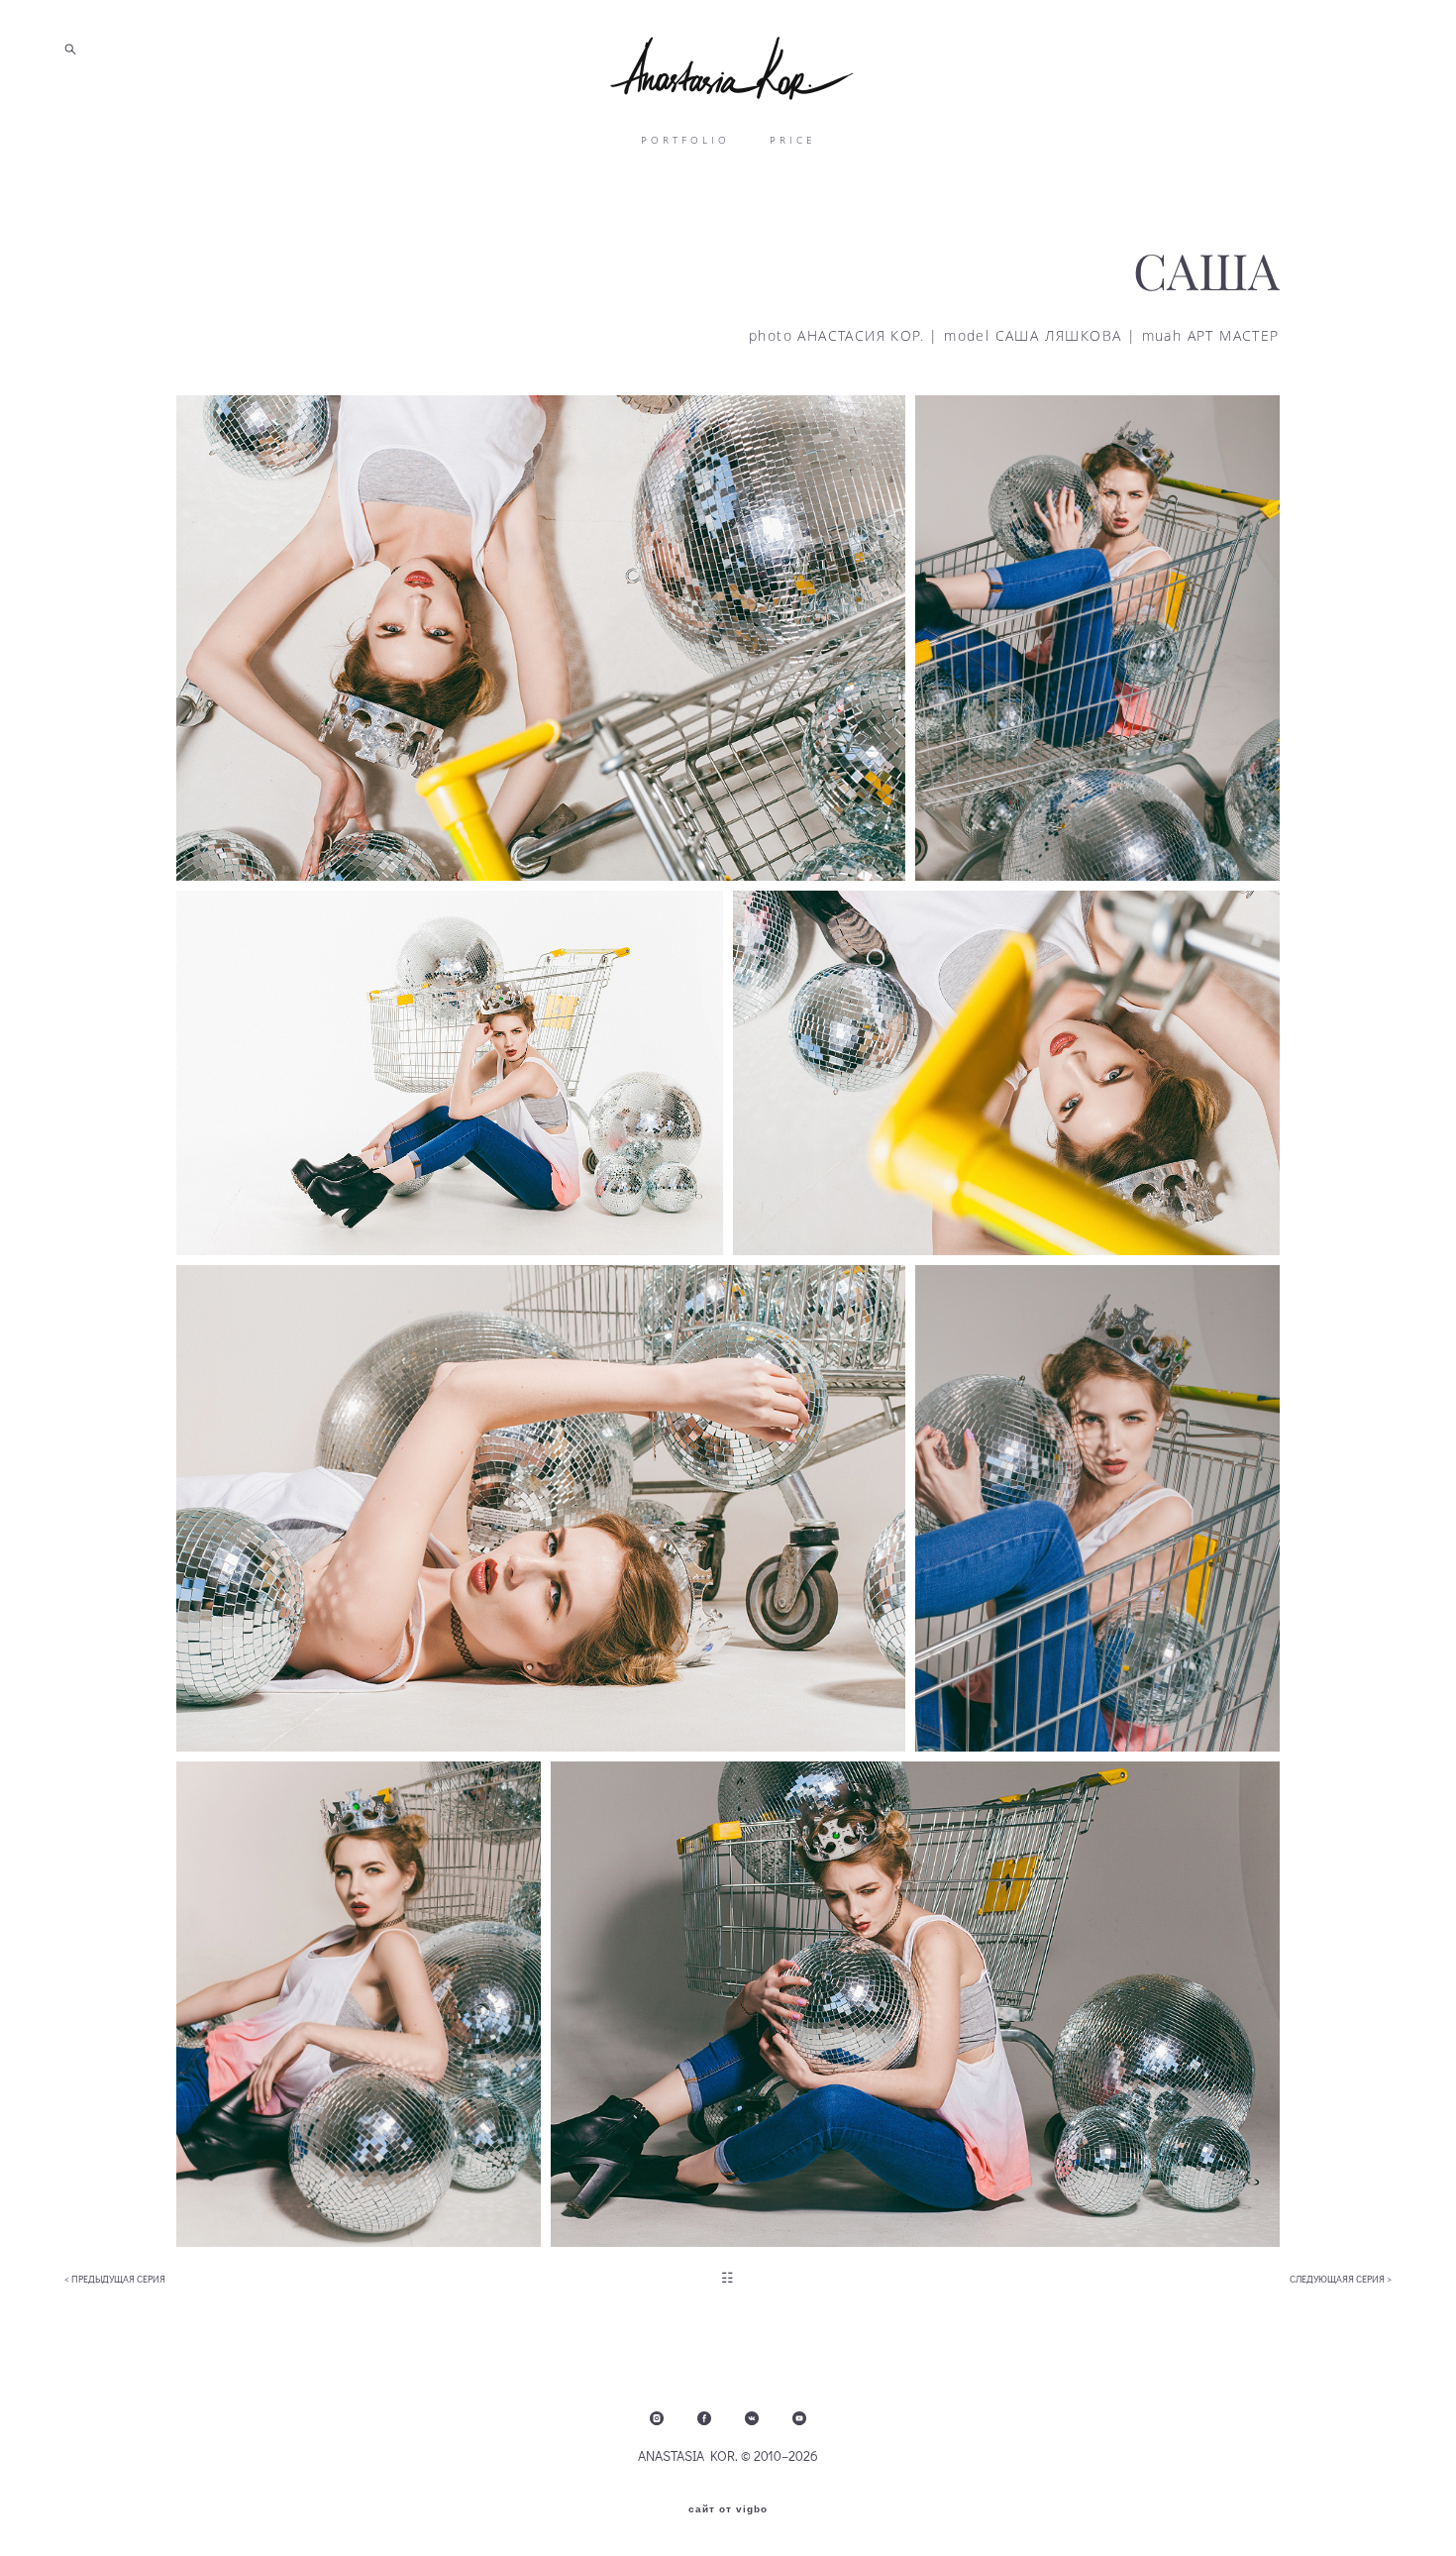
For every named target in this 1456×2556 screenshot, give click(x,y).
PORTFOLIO (685, 140)
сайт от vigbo (728, 2509)
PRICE (793, 140)
